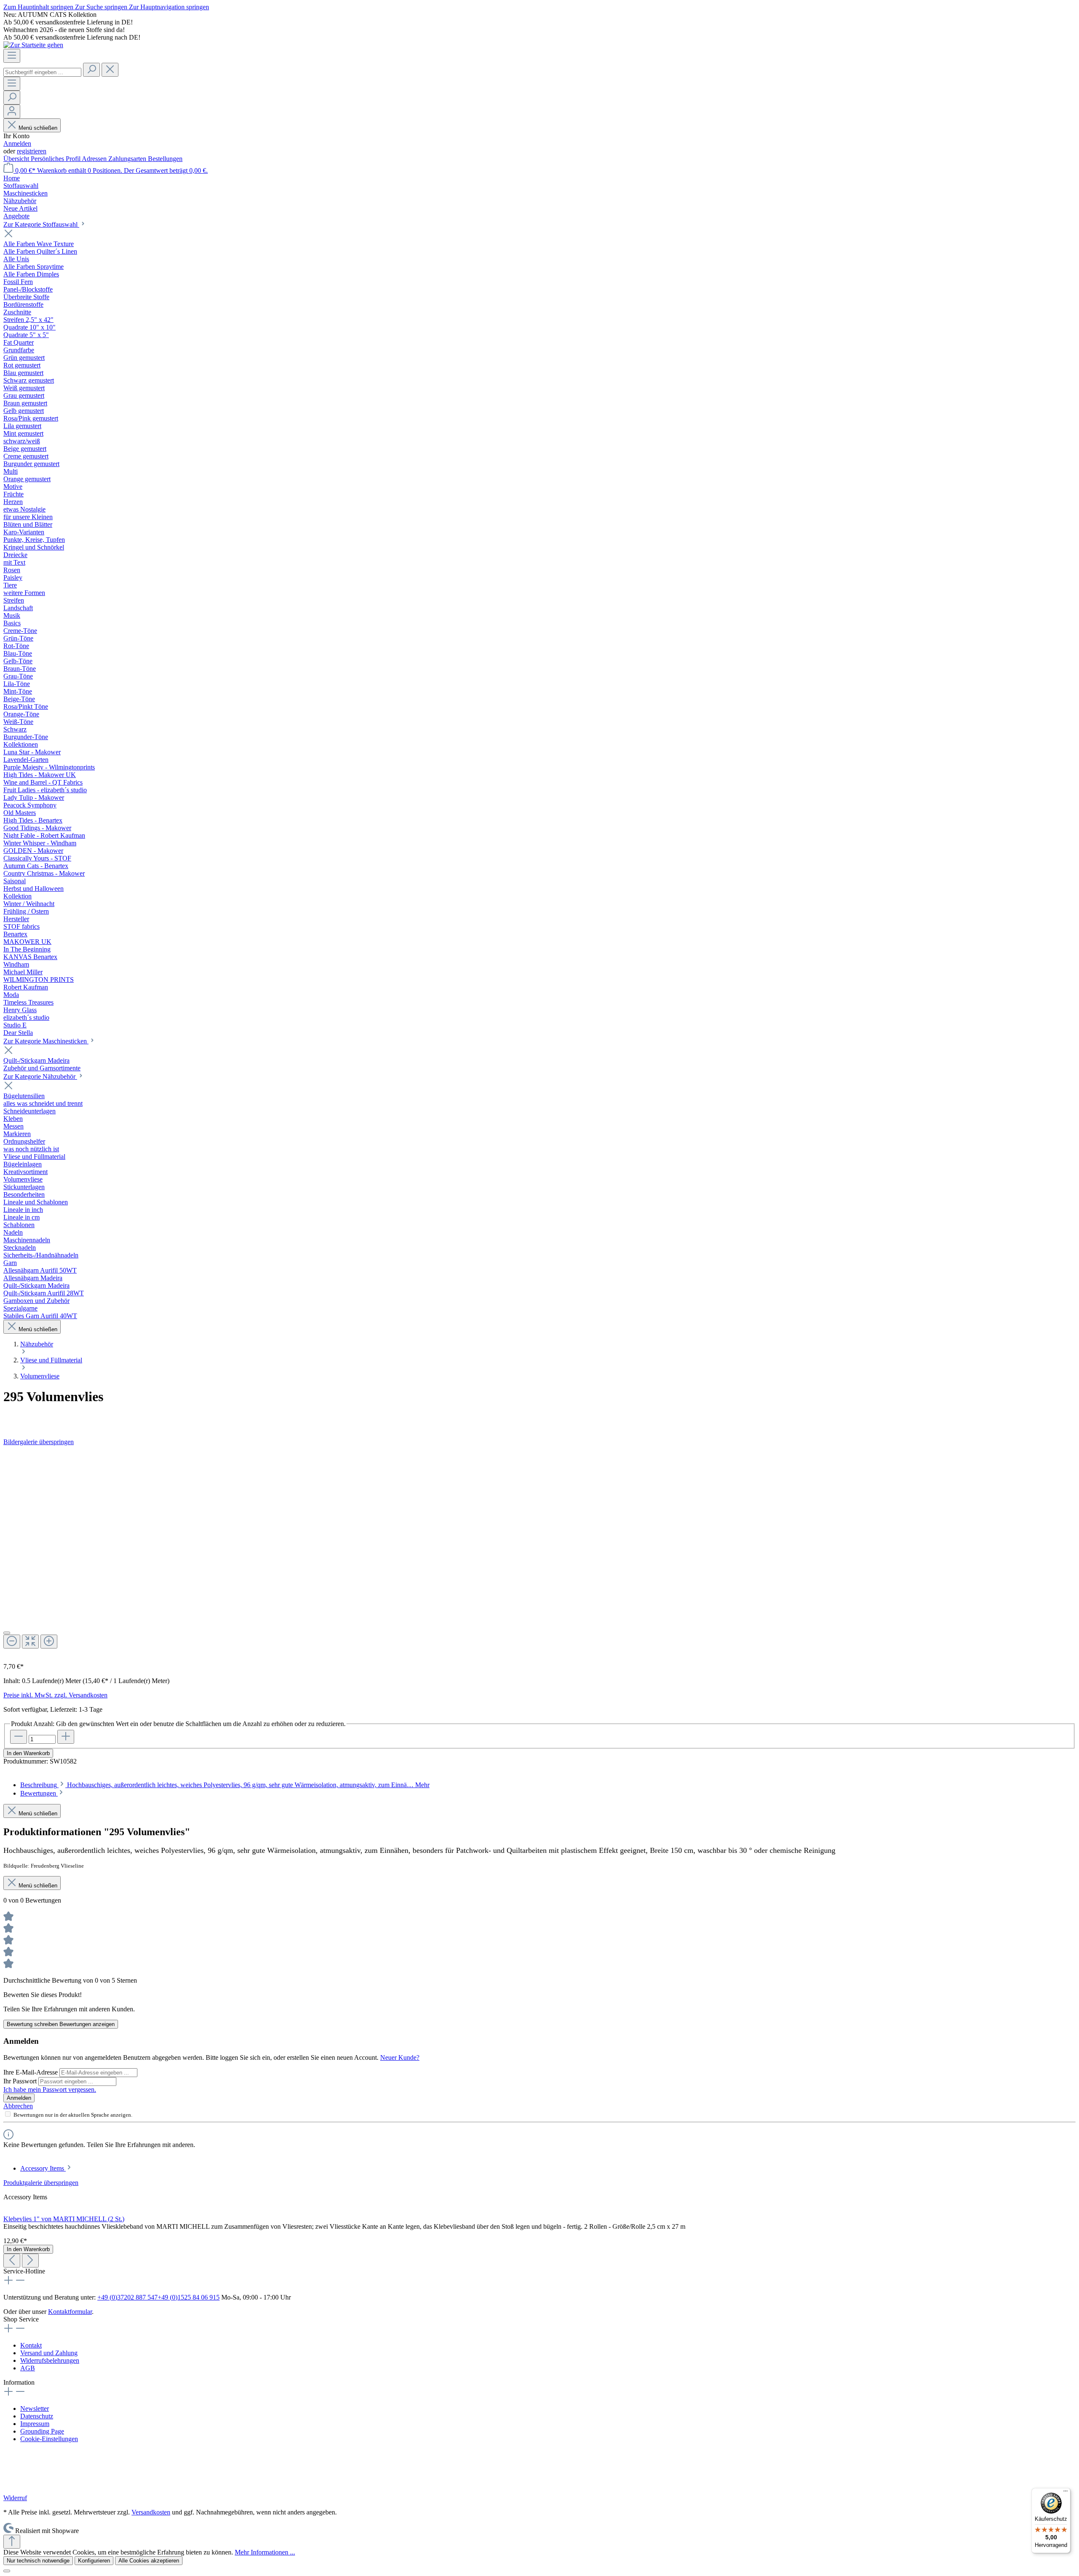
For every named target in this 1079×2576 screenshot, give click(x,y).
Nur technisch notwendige (38, 2561)
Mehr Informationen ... (265, 2552)
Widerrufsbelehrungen (50, 2360)
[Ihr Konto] (12, 111)
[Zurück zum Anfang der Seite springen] (12, 2542)
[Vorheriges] (12, 2261)
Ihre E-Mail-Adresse (31, 2072)
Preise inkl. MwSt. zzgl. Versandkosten (55, 1695)
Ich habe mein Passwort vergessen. (50, 2089)
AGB (28, 2368)
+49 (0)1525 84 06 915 (189, 2297)
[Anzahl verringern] (19, 1737)
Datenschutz (37, 2416)
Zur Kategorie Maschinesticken (46, 1041)
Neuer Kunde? (400, 2057)
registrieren (32, 151)
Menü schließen (38, 128)
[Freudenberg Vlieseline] (539, 1418)
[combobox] (42, 72)
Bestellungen (165, 159)
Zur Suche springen (102, 7)
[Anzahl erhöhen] (66, 1737)
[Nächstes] (30, 2261)
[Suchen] (91, 70)
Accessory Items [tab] (43, 2168)
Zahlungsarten (128, 159)
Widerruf (15, 2498)
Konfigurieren (94, 2561)
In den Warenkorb (28, 1753)
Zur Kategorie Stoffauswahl (41, 224)
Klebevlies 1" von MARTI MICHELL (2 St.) (64, 2219)
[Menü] (12, 56)
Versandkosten (151, 2512)
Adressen (95, 159)
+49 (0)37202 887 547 (127, 2297)
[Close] (7, 1633)
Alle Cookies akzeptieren (149, 2561)
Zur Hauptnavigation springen (169, 7)
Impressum (35, 2424)
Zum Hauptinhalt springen (39, 7)
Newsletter (35, 2408)
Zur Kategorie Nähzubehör (40, 1076)
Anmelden (17, 143)
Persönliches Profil (56, 159)
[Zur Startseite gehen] (33, 45)
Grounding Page (42, 2431)
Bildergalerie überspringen (39, 1442)
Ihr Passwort (21, 2081)
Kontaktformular (70, 2312)
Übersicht (17, 159)
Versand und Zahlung (49, 2353)
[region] (539, 1551)
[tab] (225, 1785)
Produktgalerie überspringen (41, 2183)
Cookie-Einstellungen (49, 2439)
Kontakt (31, 2345)
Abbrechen (18, 2106)
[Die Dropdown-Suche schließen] (110, 70)
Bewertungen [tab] (39, 1793)
